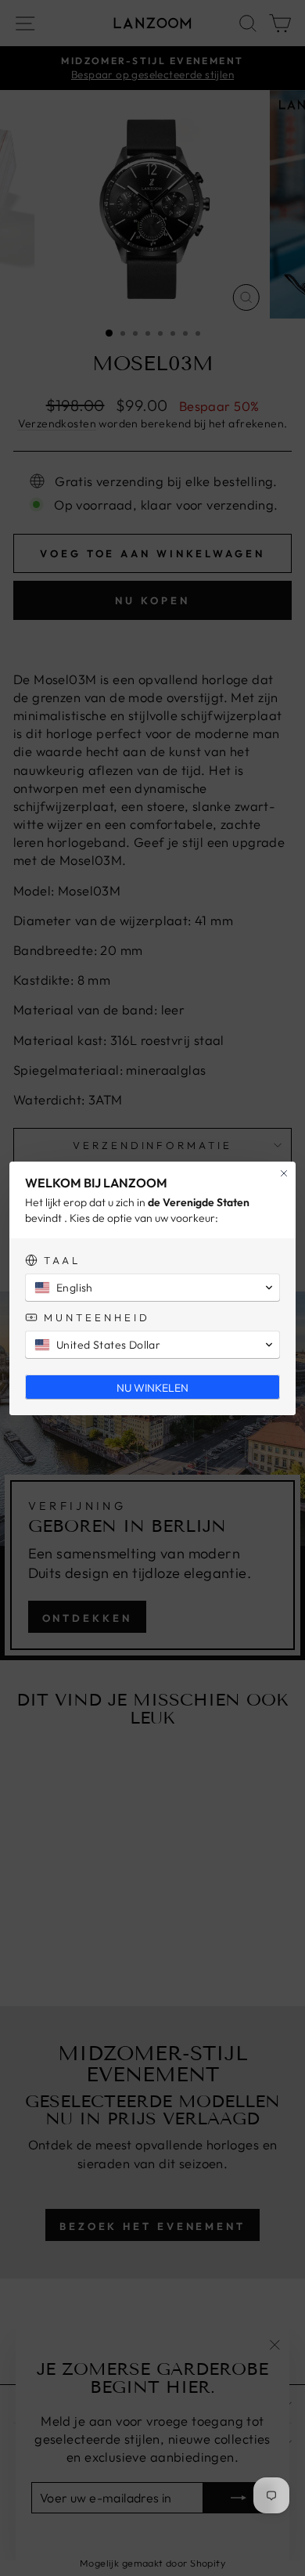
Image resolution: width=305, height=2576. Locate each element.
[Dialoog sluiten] (284, 1173)
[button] (152, 1288)
